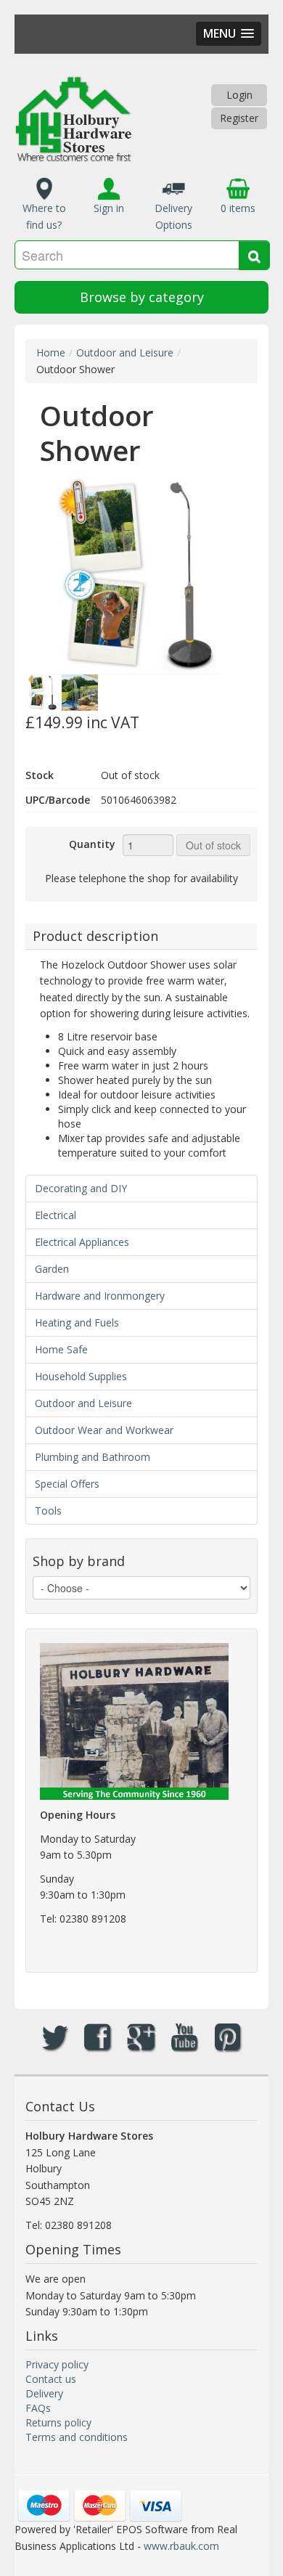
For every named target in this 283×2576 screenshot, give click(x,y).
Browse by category (142, 297)
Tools (48, 1511)
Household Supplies (81, 1376)
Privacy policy (57, 2364)
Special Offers (67, 1484)
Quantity (92, 844)
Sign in (109, 208)
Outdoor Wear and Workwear (104, 1430)
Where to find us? (44, 216)
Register (239, 118)
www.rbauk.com (181, 2546)
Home (51, 352)
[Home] (73, 119)
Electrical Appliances (82, 1242)
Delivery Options (173, 216)
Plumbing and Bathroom (93, 1457)
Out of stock (213, 845)
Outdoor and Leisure (125, 352)
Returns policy (58, 2422)
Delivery (44, 2393)
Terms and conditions (77, 2437)
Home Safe (61, 1349)
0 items (238, 208)
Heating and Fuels (77, 1322)
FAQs (38, 2408)
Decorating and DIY (81, 1188)
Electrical (56, 1215)
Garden (52, 1269)
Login (239, 95)
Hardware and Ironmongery (100, 1296)
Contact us (51, 2379)
